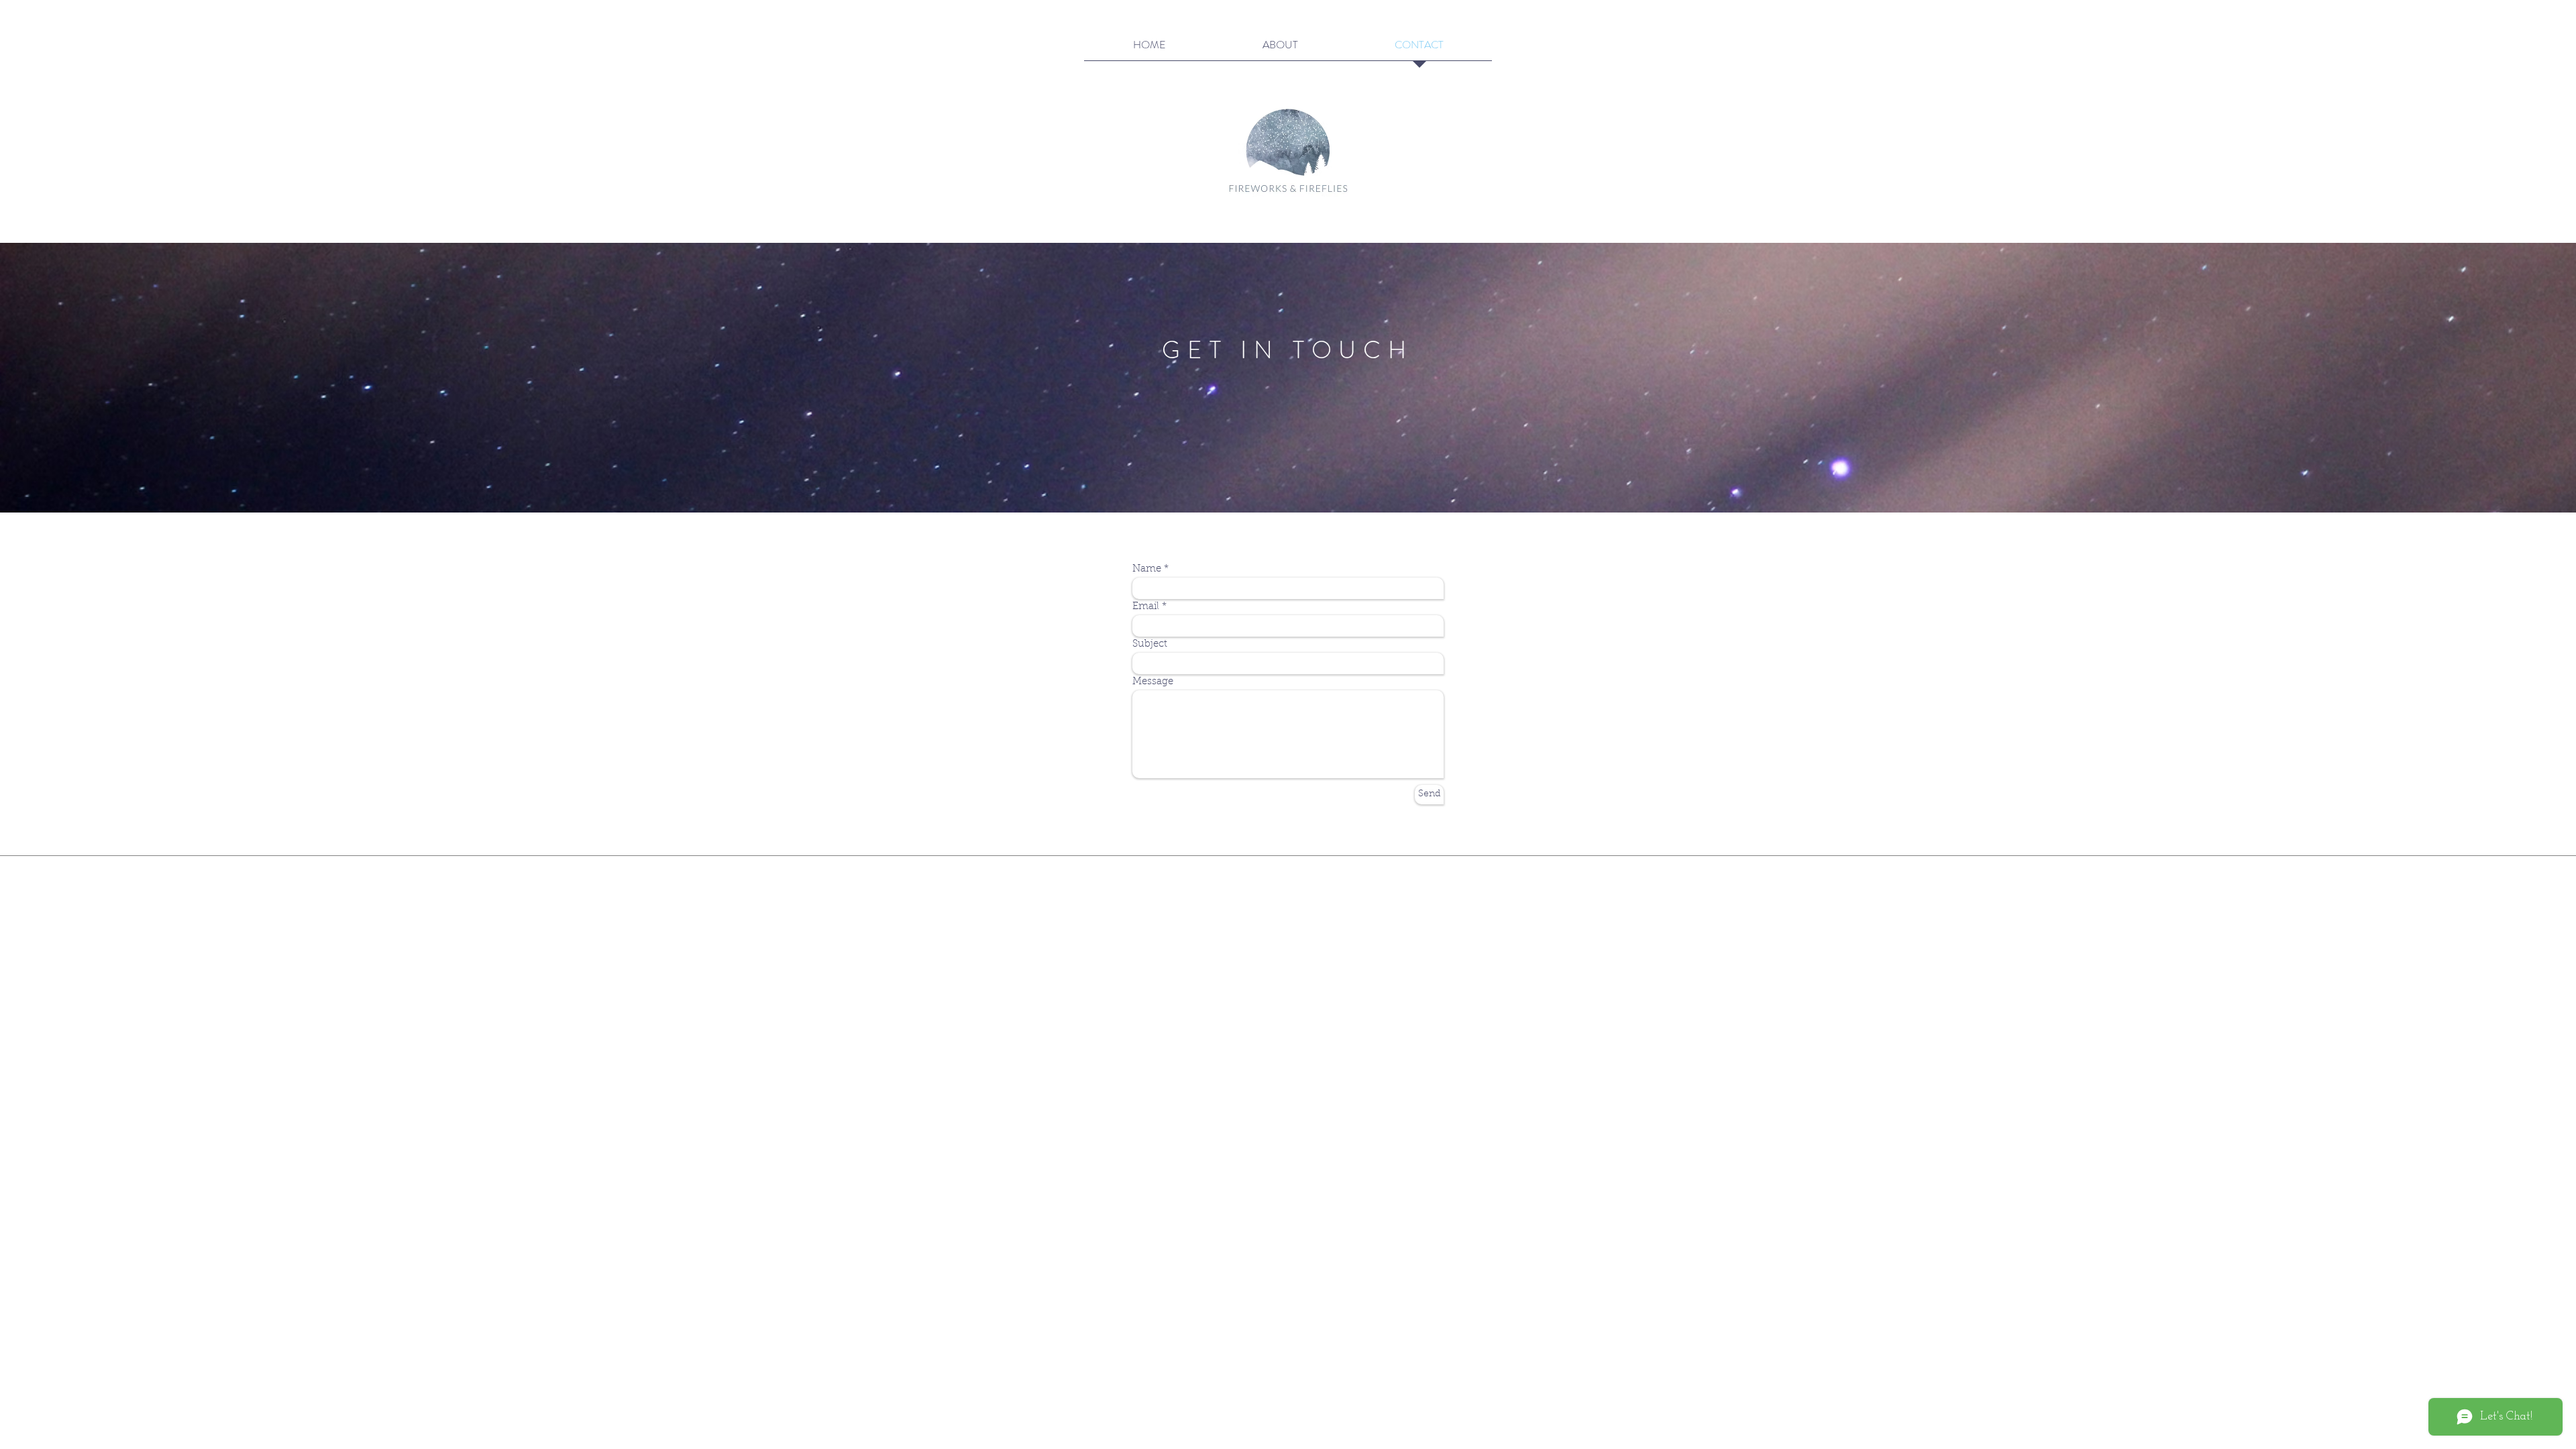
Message (1153, 682)
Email (1146, 607)
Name (1147, 569)
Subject (1150, 644)
